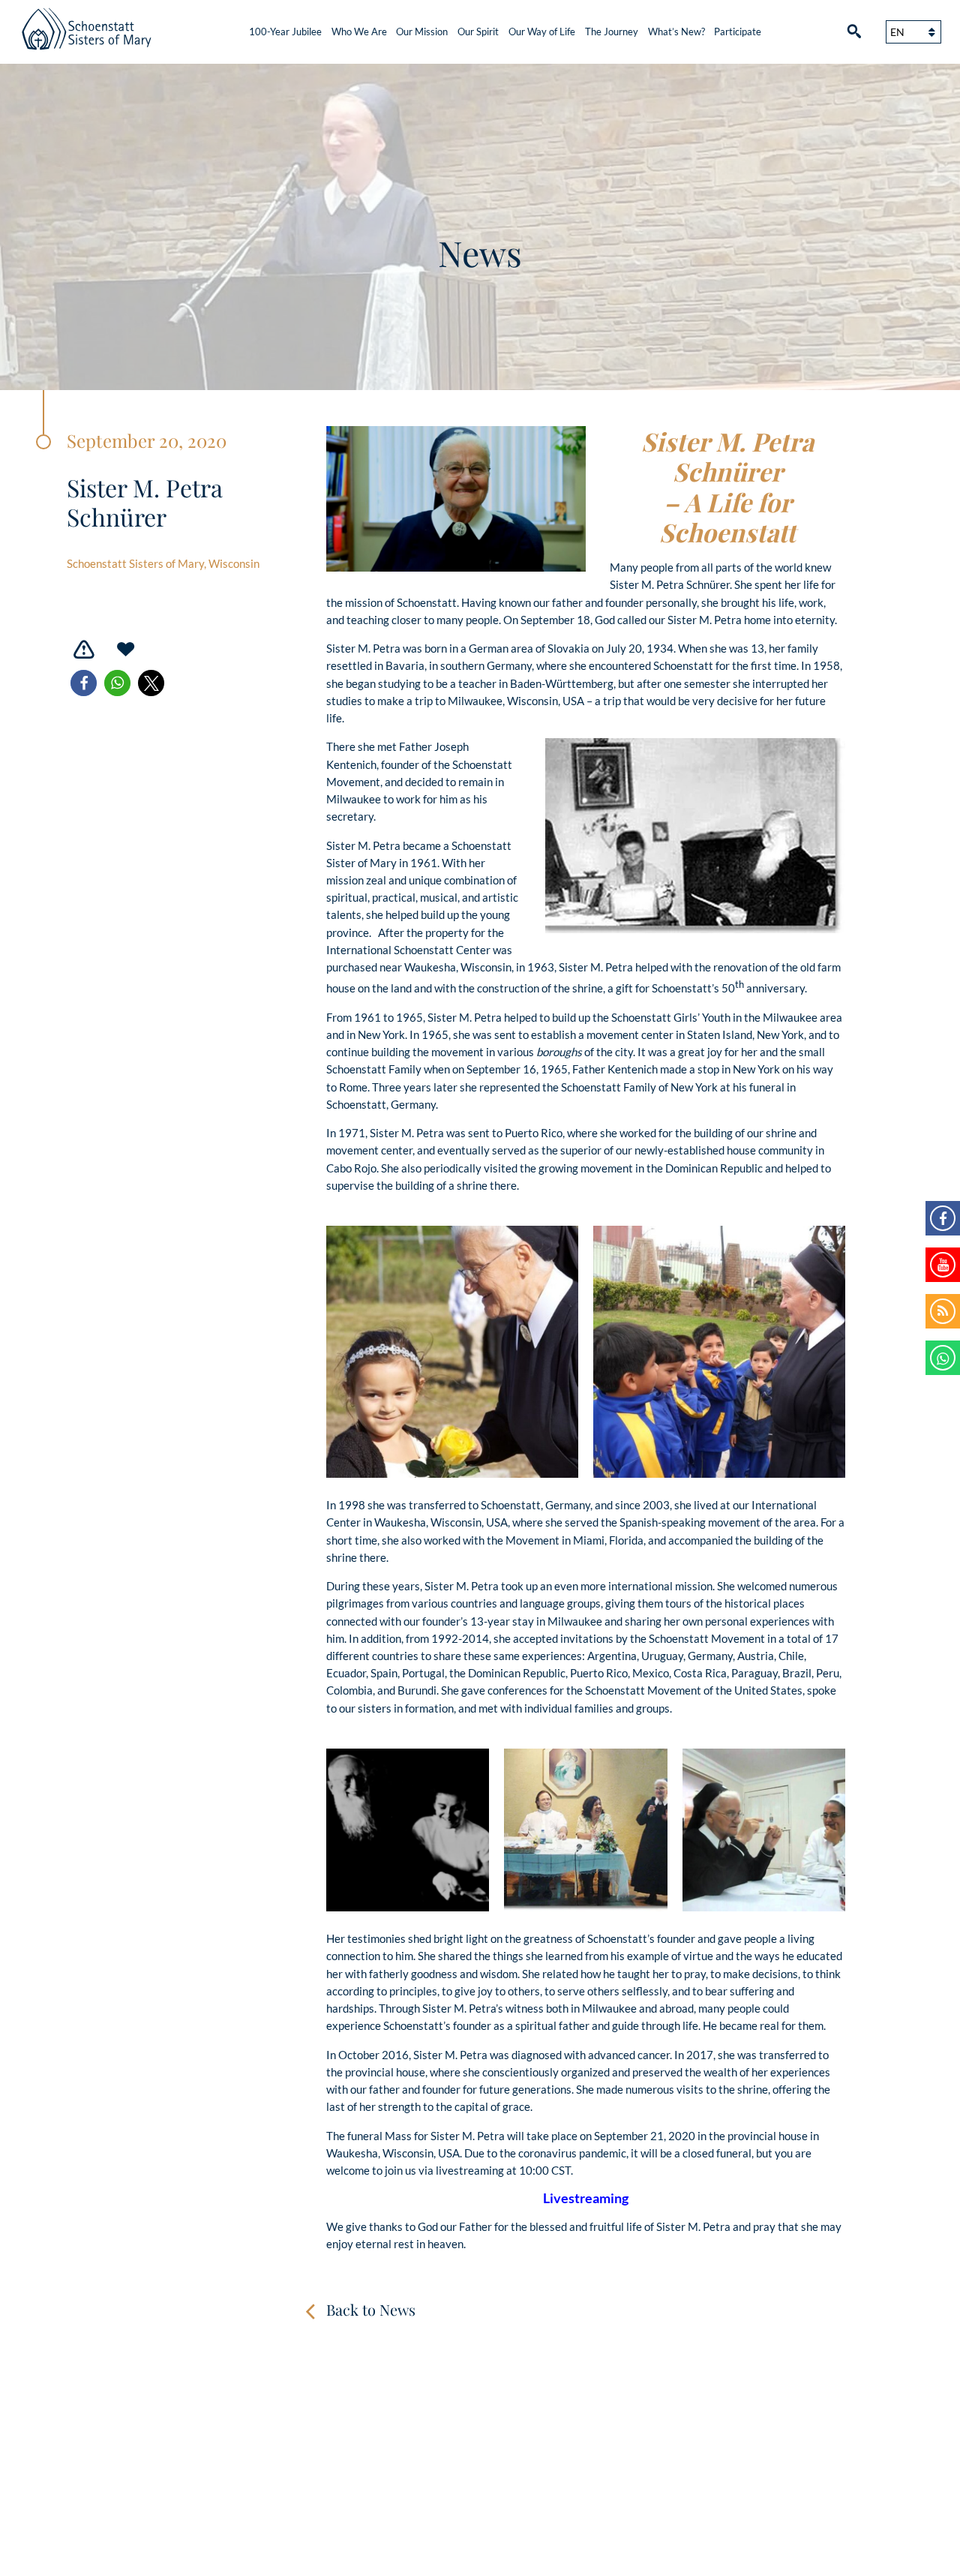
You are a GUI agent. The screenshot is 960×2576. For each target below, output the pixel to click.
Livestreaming (586, 2198)
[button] (84, 683)
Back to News (371, 2309)
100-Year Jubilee (285, 32)
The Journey (612, 32)
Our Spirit (478, 32)
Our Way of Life (542, 32)
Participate (738, 32)
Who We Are (359, 32)
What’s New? (676, 32)
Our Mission (422, 32)
